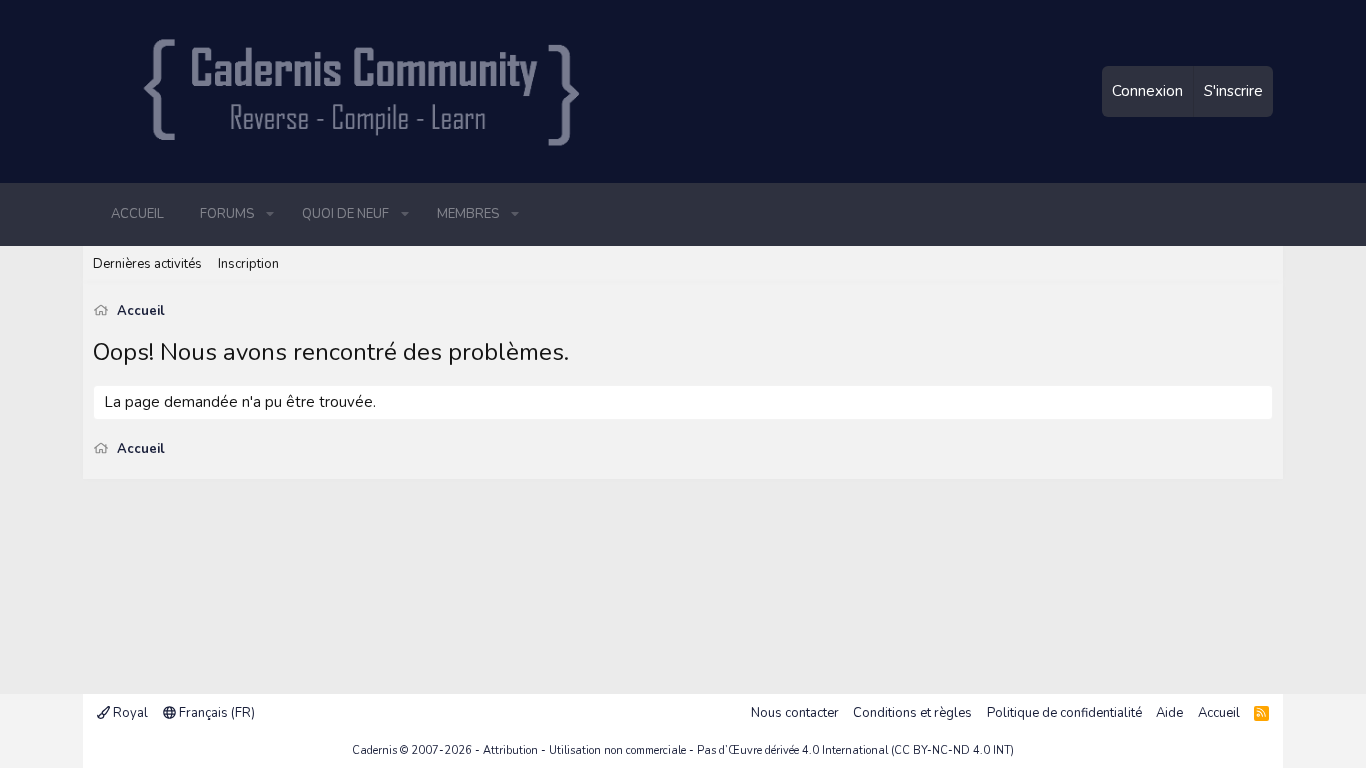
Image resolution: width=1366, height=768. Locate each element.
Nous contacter (795, 713)
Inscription (248, 264)
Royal (129, 713)
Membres (468, 214)
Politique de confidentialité (1064, 713)
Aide (1169, 713)
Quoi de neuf (345, 214)
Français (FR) (215, 713)
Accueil (137, 214)
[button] (270, 214)
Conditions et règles (912, 713)
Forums (227, 214)
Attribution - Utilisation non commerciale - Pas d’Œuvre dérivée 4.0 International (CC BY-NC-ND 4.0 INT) (748, 750)
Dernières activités (147, 264)
